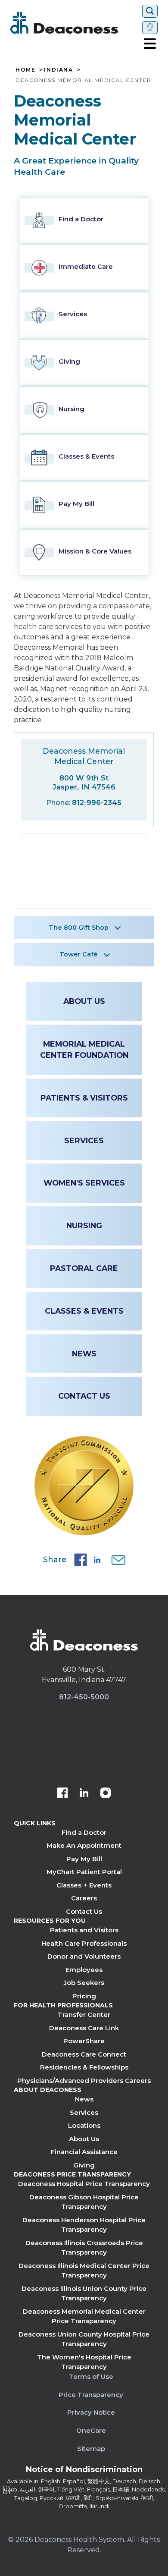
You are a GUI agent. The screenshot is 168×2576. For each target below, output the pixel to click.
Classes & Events (84, 1311)
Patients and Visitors (84, 1930)
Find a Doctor (84, 1832)
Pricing (84, 1996)
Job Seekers (84, 1983)
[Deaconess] (75, 23)
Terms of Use (91, 2376)
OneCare (91, 2430)
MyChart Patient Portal (84, 1872)
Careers (84, 1898)
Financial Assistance (84, 2152)
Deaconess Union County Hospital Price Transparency (84, 2339)
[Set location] (150, 28)
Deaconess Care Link (84, 2028)
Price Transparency (91, 2395)
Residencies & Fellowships (84, 2067)
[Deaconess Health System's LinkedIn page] (84, 1794)
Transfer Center (84, 2015)
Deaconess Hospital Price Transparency (84, 2184)
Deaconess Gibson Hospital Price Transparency (84, 2202)
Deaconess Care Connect (84, 2054)
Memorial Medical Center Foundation (84, 1049)
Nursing (84, 1225)
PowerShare (84, 2041)
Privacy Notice (91, 2412)
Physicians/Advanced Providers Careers (84, 2081)
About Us (84, 1001)
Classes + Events (84, 1885)
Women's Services (84, 1183)
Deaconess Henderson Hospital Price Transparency (84, 2225)
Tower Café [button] (79, 954)
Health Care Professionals (84, 1943)
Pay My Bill (84, 1859)
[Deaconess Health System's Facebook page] (62, 1794)
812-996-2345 (97, 803)
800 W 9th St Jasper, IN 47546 (84, 782)
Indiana (58, 70)
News (84, 1354)
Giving (84, 2165)
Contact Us (84, 1396)
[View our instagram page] (106, 1794)
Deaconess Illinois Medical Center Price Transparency (84, 2271)
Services (84, 1140)
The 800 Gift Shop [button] (79, 928)
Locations (84, 2125)
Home (25, 70)
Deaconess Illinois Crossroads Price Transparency (84, 2248)
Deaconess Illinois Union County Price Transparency (84, 2293)
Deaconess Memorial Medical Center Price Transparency (84, 2316)
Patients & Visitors (84, 1098)
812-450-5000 (84, 1697)
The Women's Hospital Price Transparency (84, 2362)
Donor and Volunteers (84, 1956)
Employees (84, 1970)
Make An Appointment (84, 1845)
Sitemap (91, 2449)
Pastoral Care (84, 1268)
